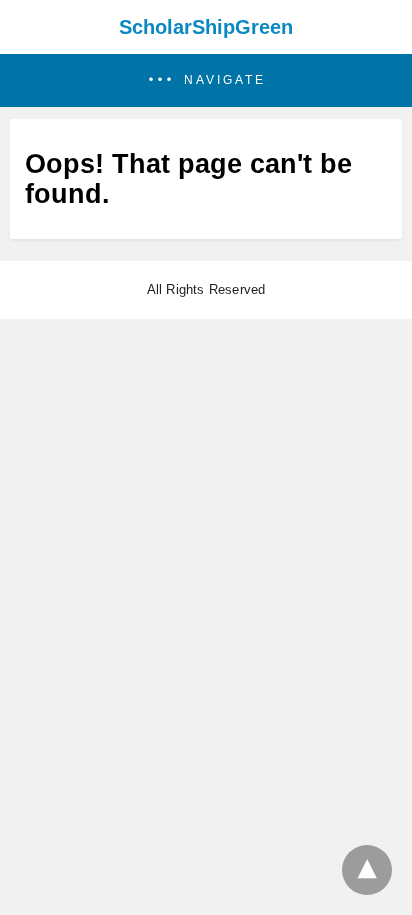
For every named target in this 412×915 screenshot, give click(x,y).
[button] (206, 80)
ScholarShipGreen (206, 27)
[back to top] (367, 870)
